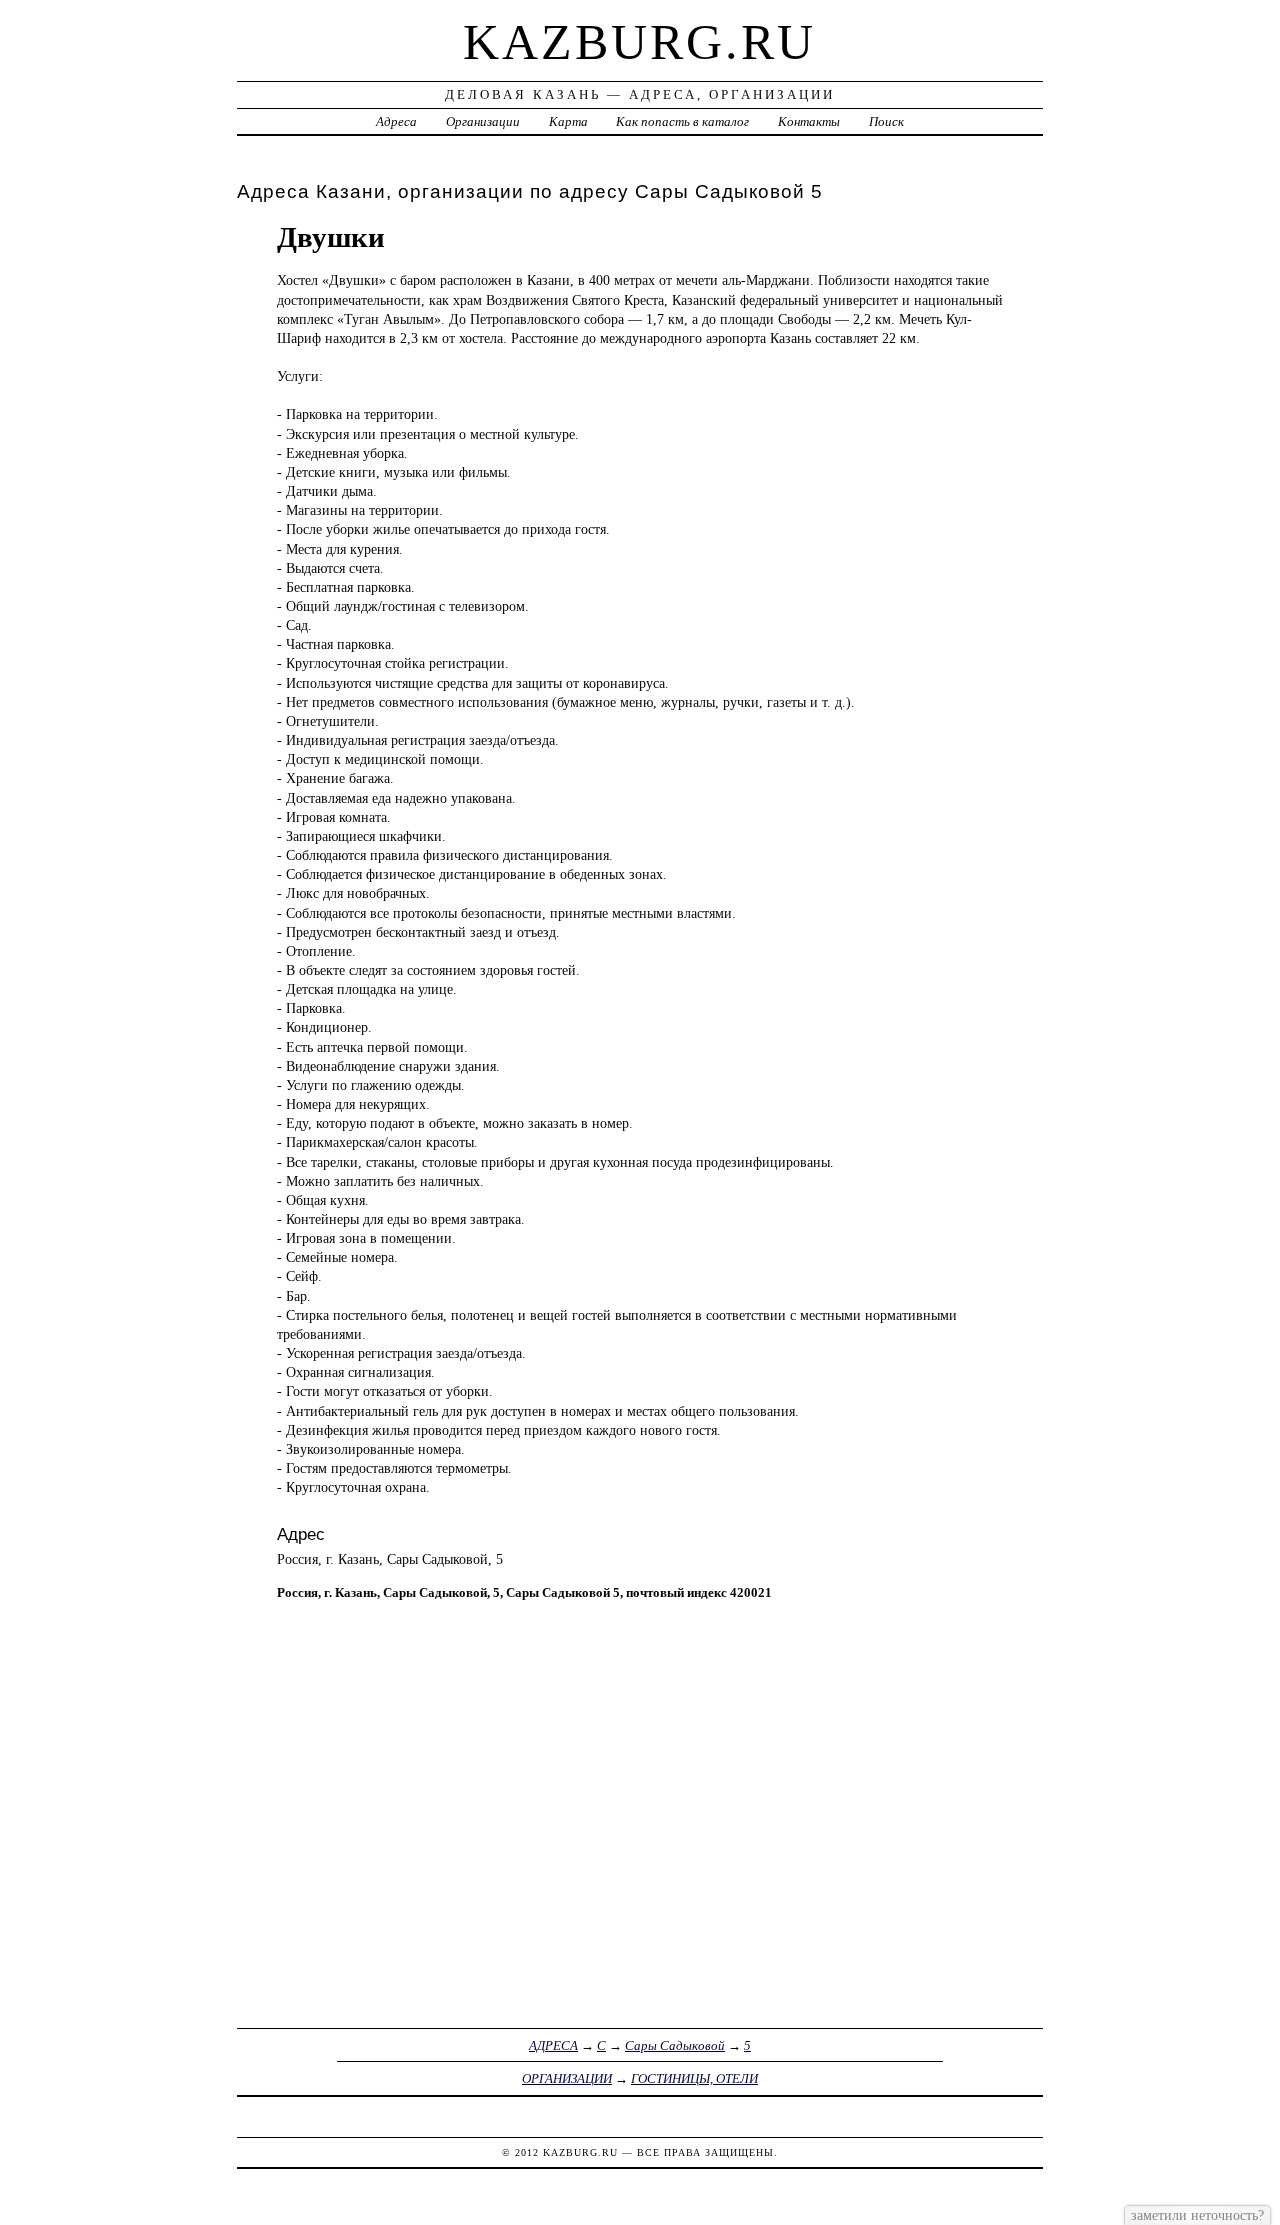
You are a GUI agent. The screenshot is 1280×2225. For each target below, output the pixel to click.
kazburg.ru (639, 42)
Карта (568, 121)
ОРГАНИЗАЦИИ (567, 2078)
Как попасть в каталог (682, 121)
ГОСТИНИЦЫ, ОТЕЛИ (694, 2078)
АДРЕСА (553, 2045)
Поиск (886, 121)
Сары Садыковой (675, 2045)
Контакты (809, 121)
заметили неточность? (1197, 2215)
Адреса (396, 121)
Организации (483, 121)
